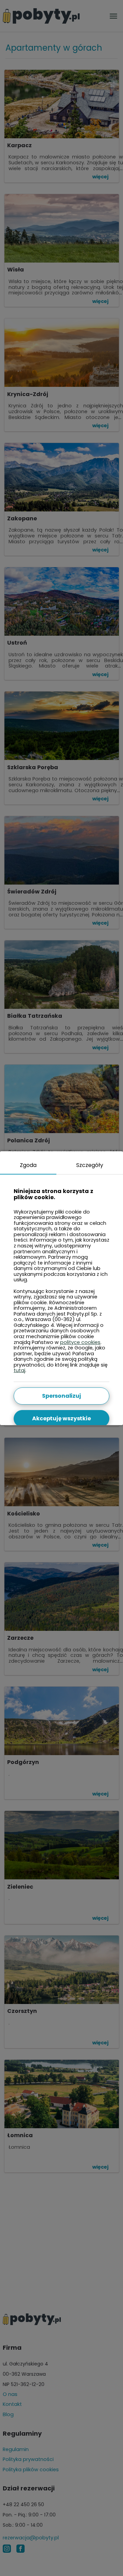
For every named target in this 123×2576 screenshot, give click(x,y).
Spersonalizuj (61, 1396)
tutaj (19, 1370)
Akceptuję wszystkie (61, 1418)
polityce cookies (80, 1342)
